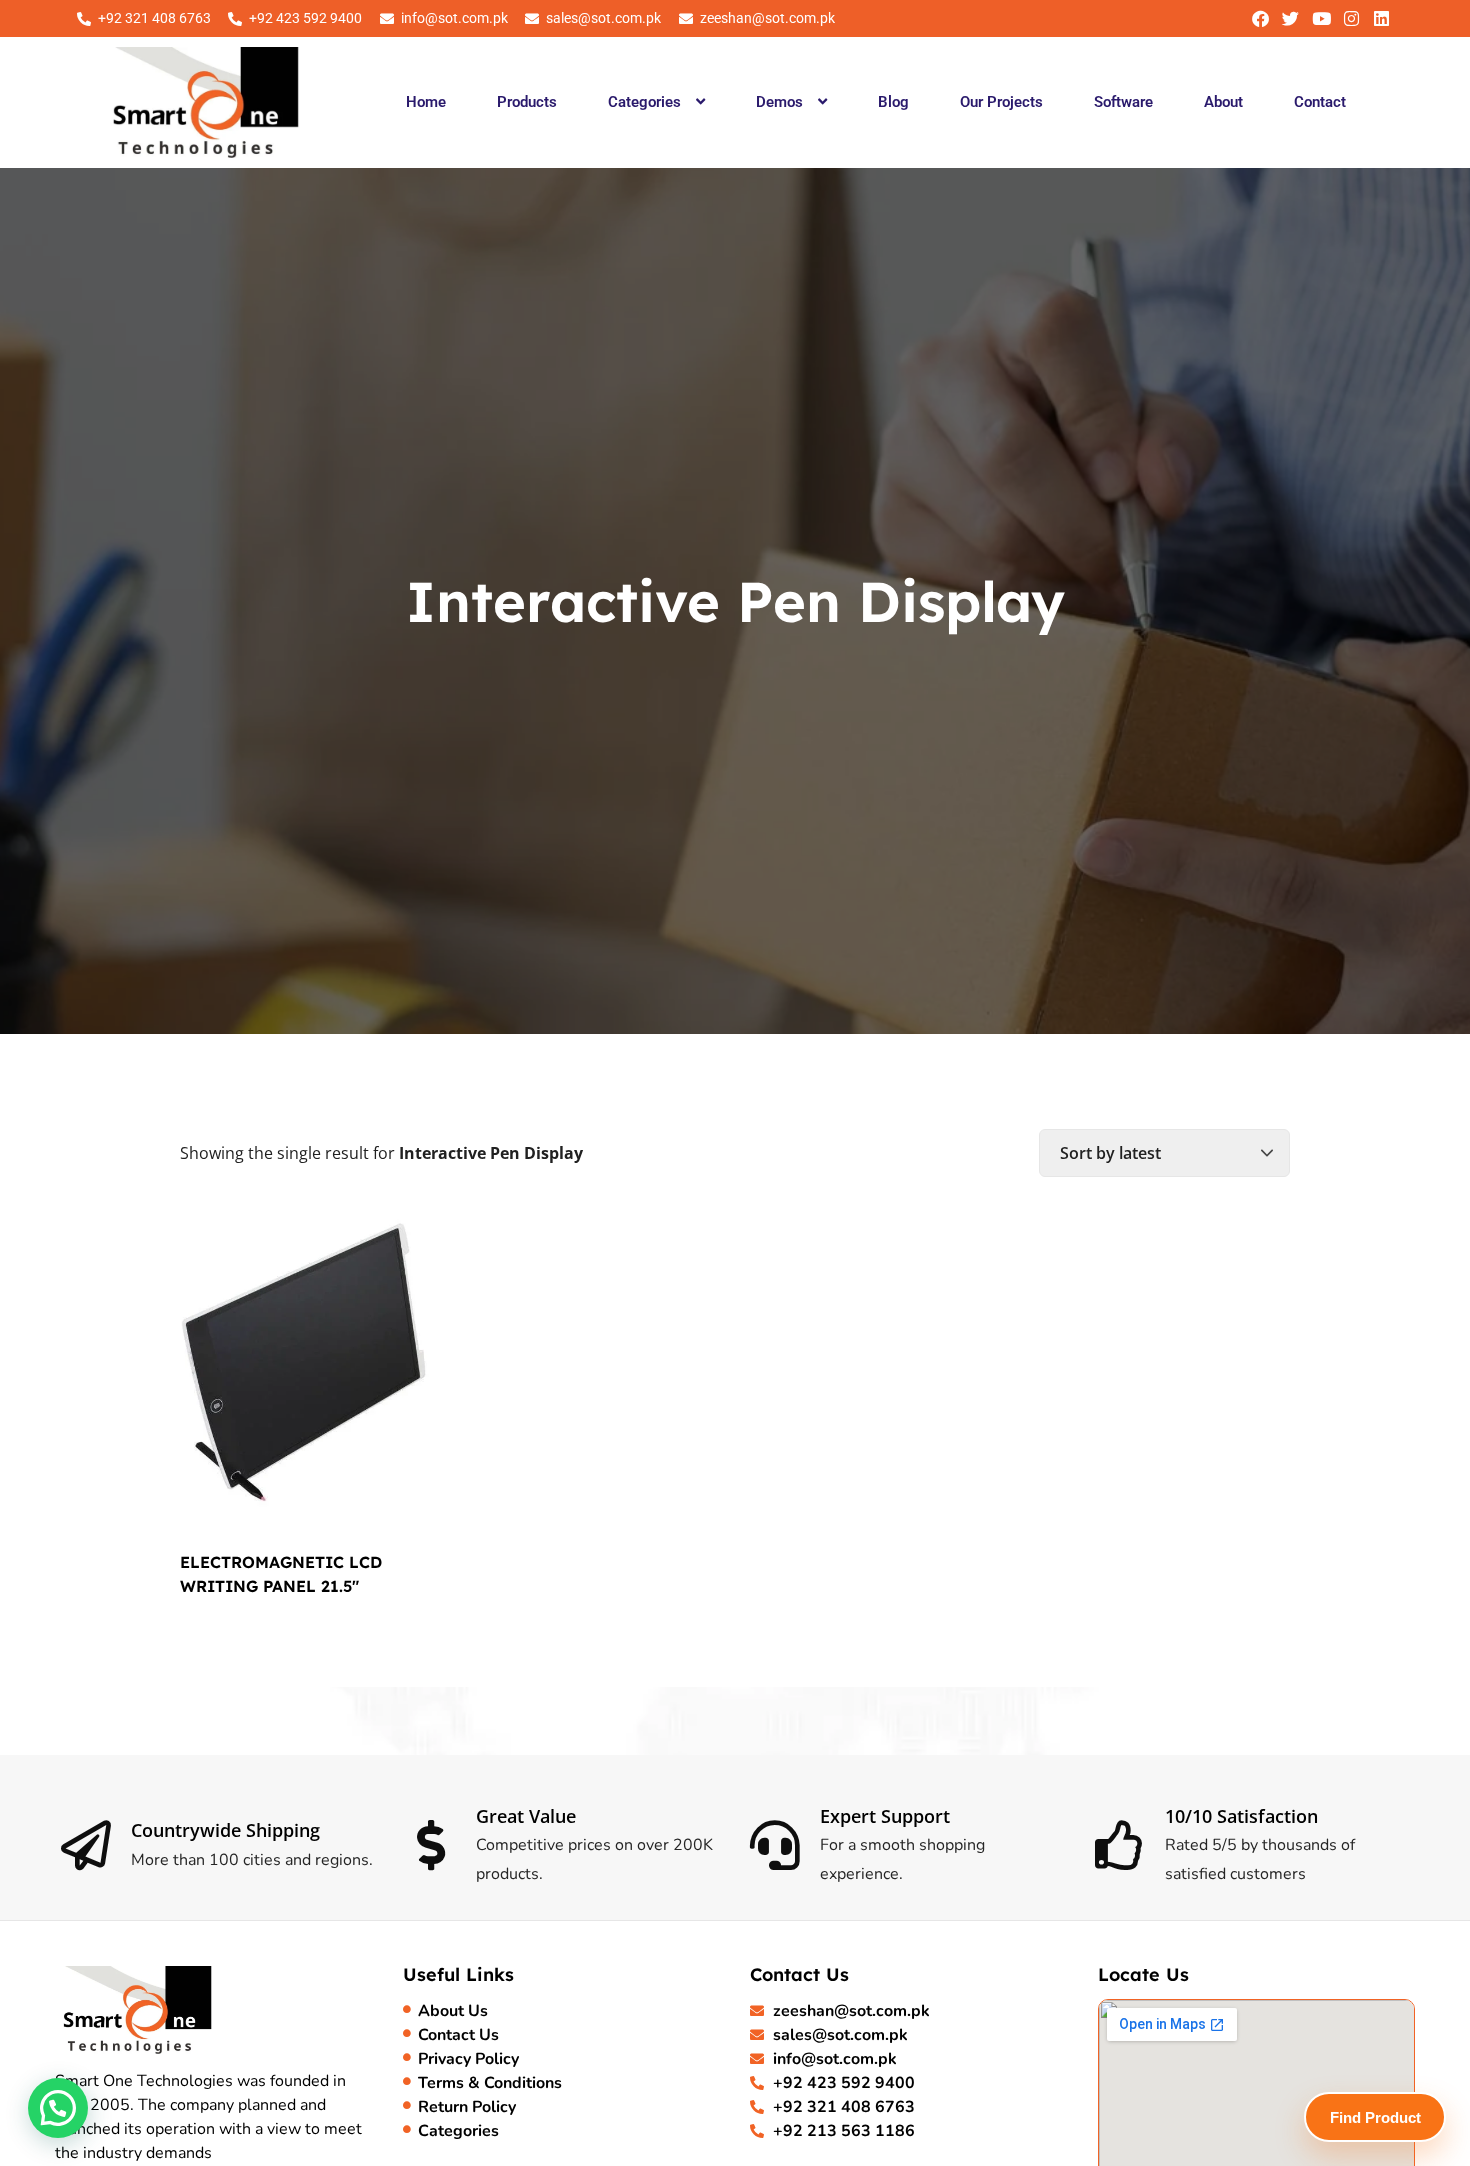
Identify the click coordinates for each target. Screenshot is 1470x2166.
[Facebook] (1260, 18)
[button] (656, 102)
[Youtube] (1320, 18)
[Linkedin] (1381, 18)
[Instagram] (1351, 18)
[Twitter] (1290, 18)
